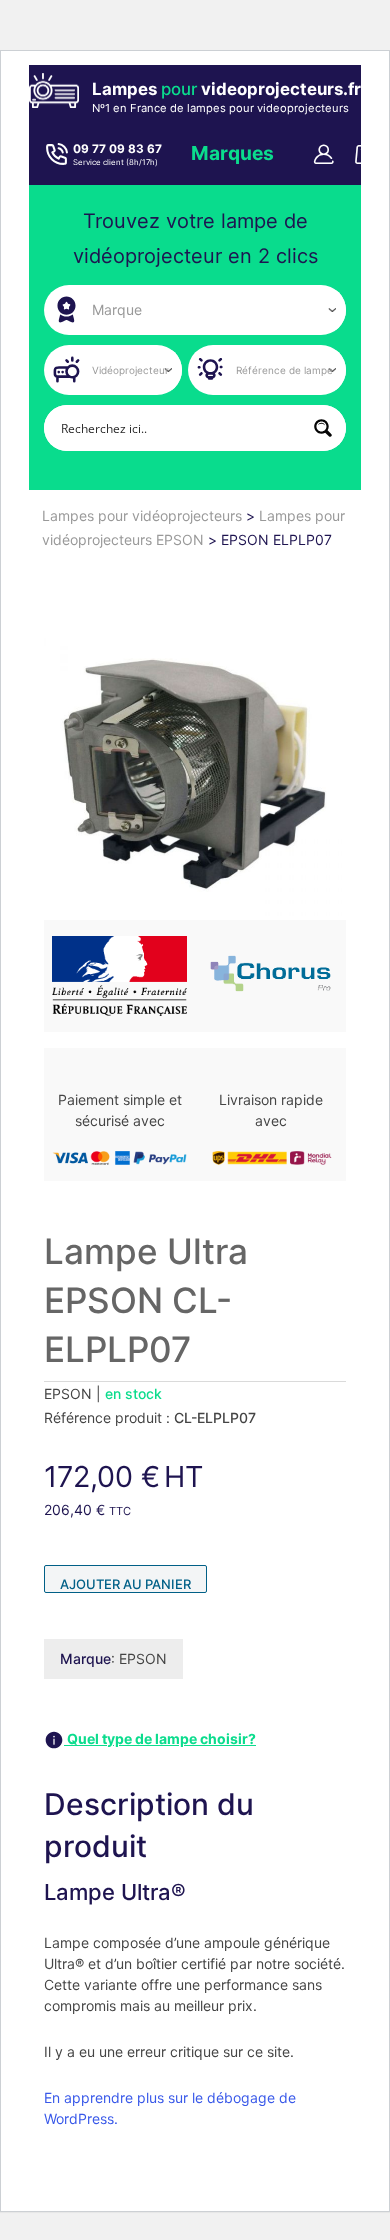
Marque (85, 1658)
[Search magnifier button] (323, 428)
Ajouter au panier (125, 1584)
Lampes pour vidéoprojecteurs (144, 515)
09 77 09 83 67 (117, 149)
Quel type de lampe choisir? (160, 1738)
